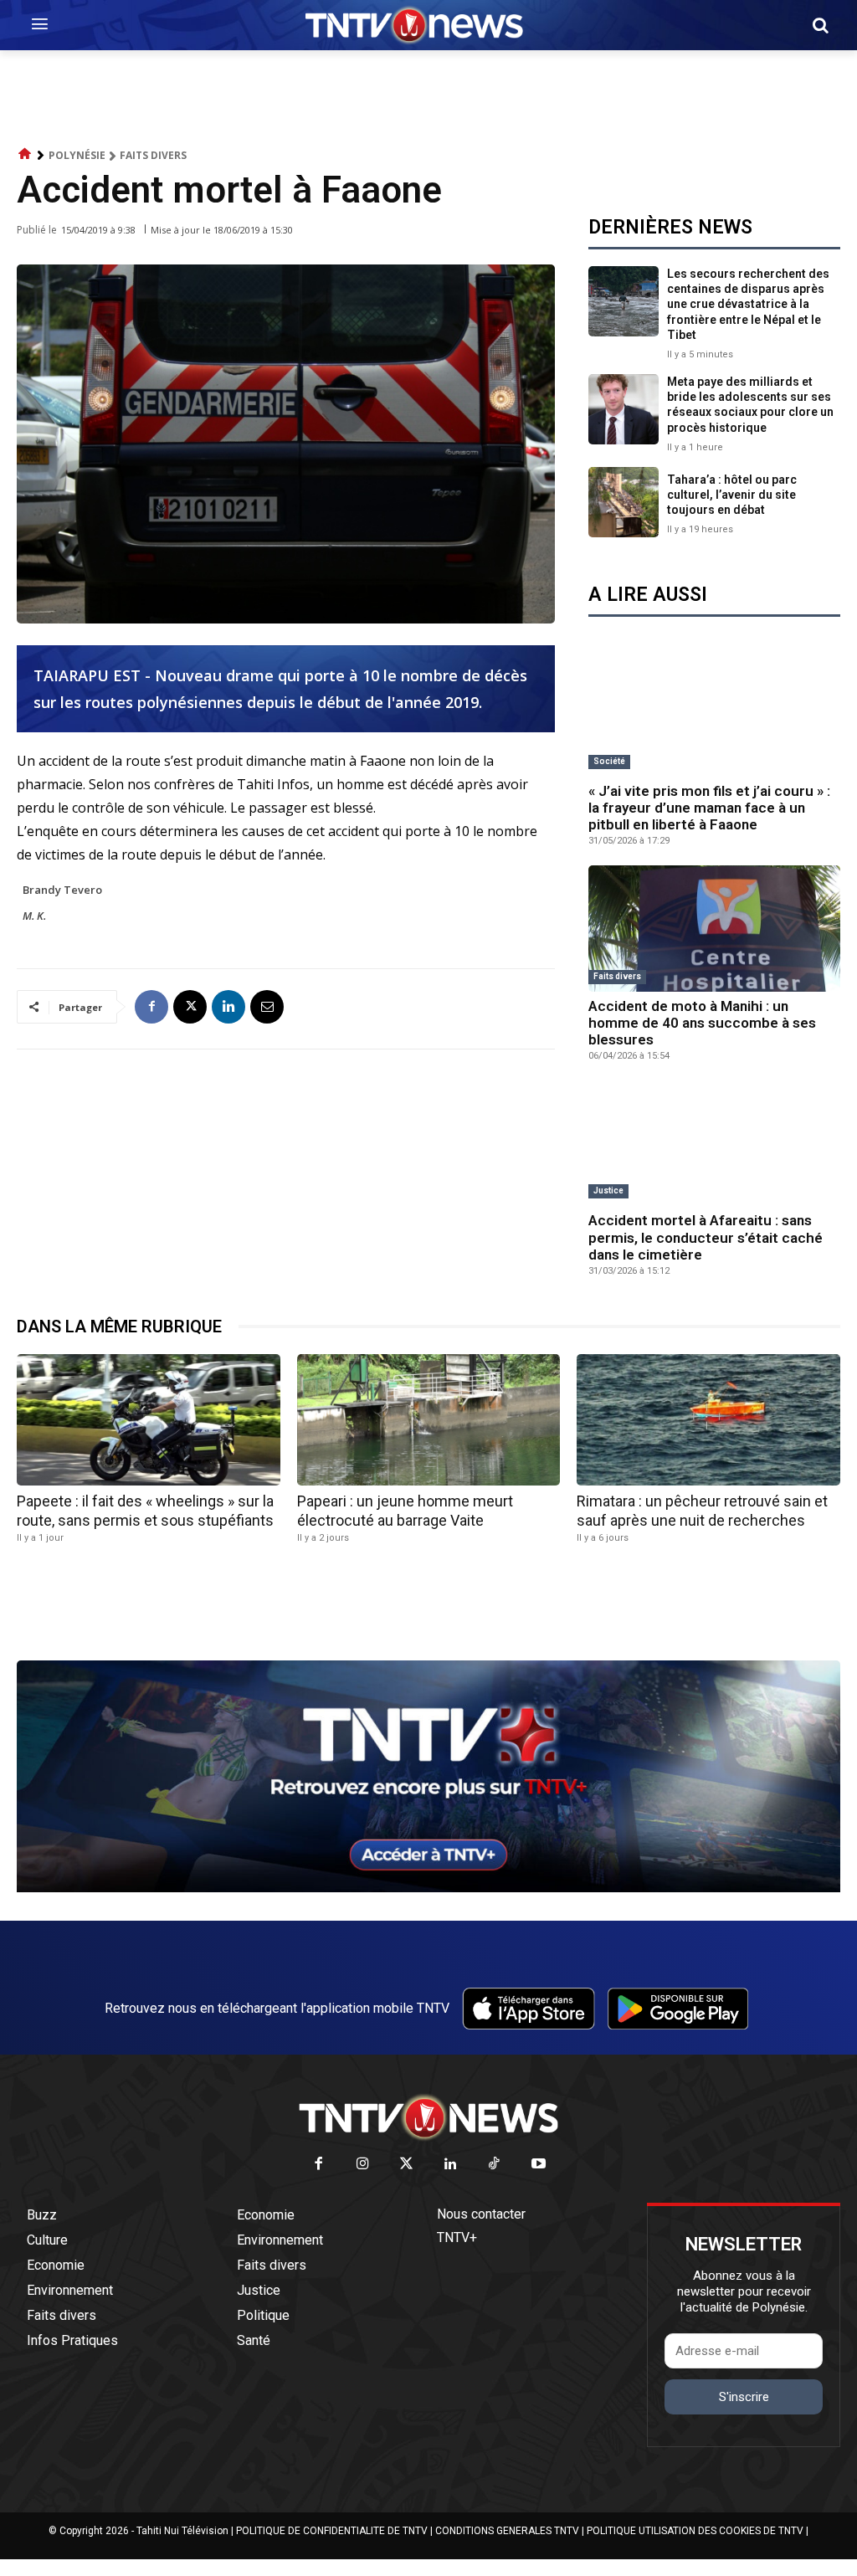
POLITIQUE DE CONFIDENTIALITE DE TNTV (332, 2531)
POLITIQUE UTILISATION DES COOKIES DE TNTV (695, 2531)
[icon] (25, 154)
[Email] (267, 1007)
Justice (608, 1191)
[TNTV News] (428, 2117)
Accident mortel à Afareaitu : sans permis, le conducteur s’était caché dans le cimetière (706, 1237)
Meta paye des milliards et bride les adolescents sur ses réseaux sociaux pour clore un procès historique (750, 405)
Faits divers (153, 155)
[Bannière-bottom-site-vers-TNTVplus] (428, 1888)
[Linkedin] (228, 1007)
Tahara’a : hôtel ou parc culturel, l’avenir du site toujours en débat (732, 495)
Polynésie (77, 155)
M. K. (34, 916)
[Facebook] (151, 1007)
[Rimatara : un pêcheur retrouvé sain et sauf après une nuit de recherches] (708, 1420)
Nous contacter (481, 2214)
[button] (820, 25)
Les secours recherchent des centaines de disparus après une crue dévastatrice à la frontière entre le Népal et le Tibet (748, 304)
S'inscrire (744, 2397)
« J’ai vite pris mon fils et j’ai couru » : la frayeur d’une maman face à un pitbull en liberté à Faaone (709, 808)
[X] (190, 1007)
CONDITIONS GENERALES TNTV (507, 2531)
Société (609, 761)
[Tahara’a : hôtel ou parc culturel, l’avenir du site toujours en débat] (624, 502)
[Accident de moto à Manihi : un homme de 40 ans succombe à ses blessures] (714, 929)
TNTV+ (457, 2237)
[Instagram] (363, 2165)
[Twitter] (407, 2165)
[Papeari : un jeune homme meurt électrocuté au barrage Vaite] (429, 1420)
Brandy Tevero (62, 890)
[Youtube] (539, 2165)
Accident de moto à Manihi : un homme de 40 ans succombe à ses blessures (702, 1023)
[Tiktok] (495, 2165)
